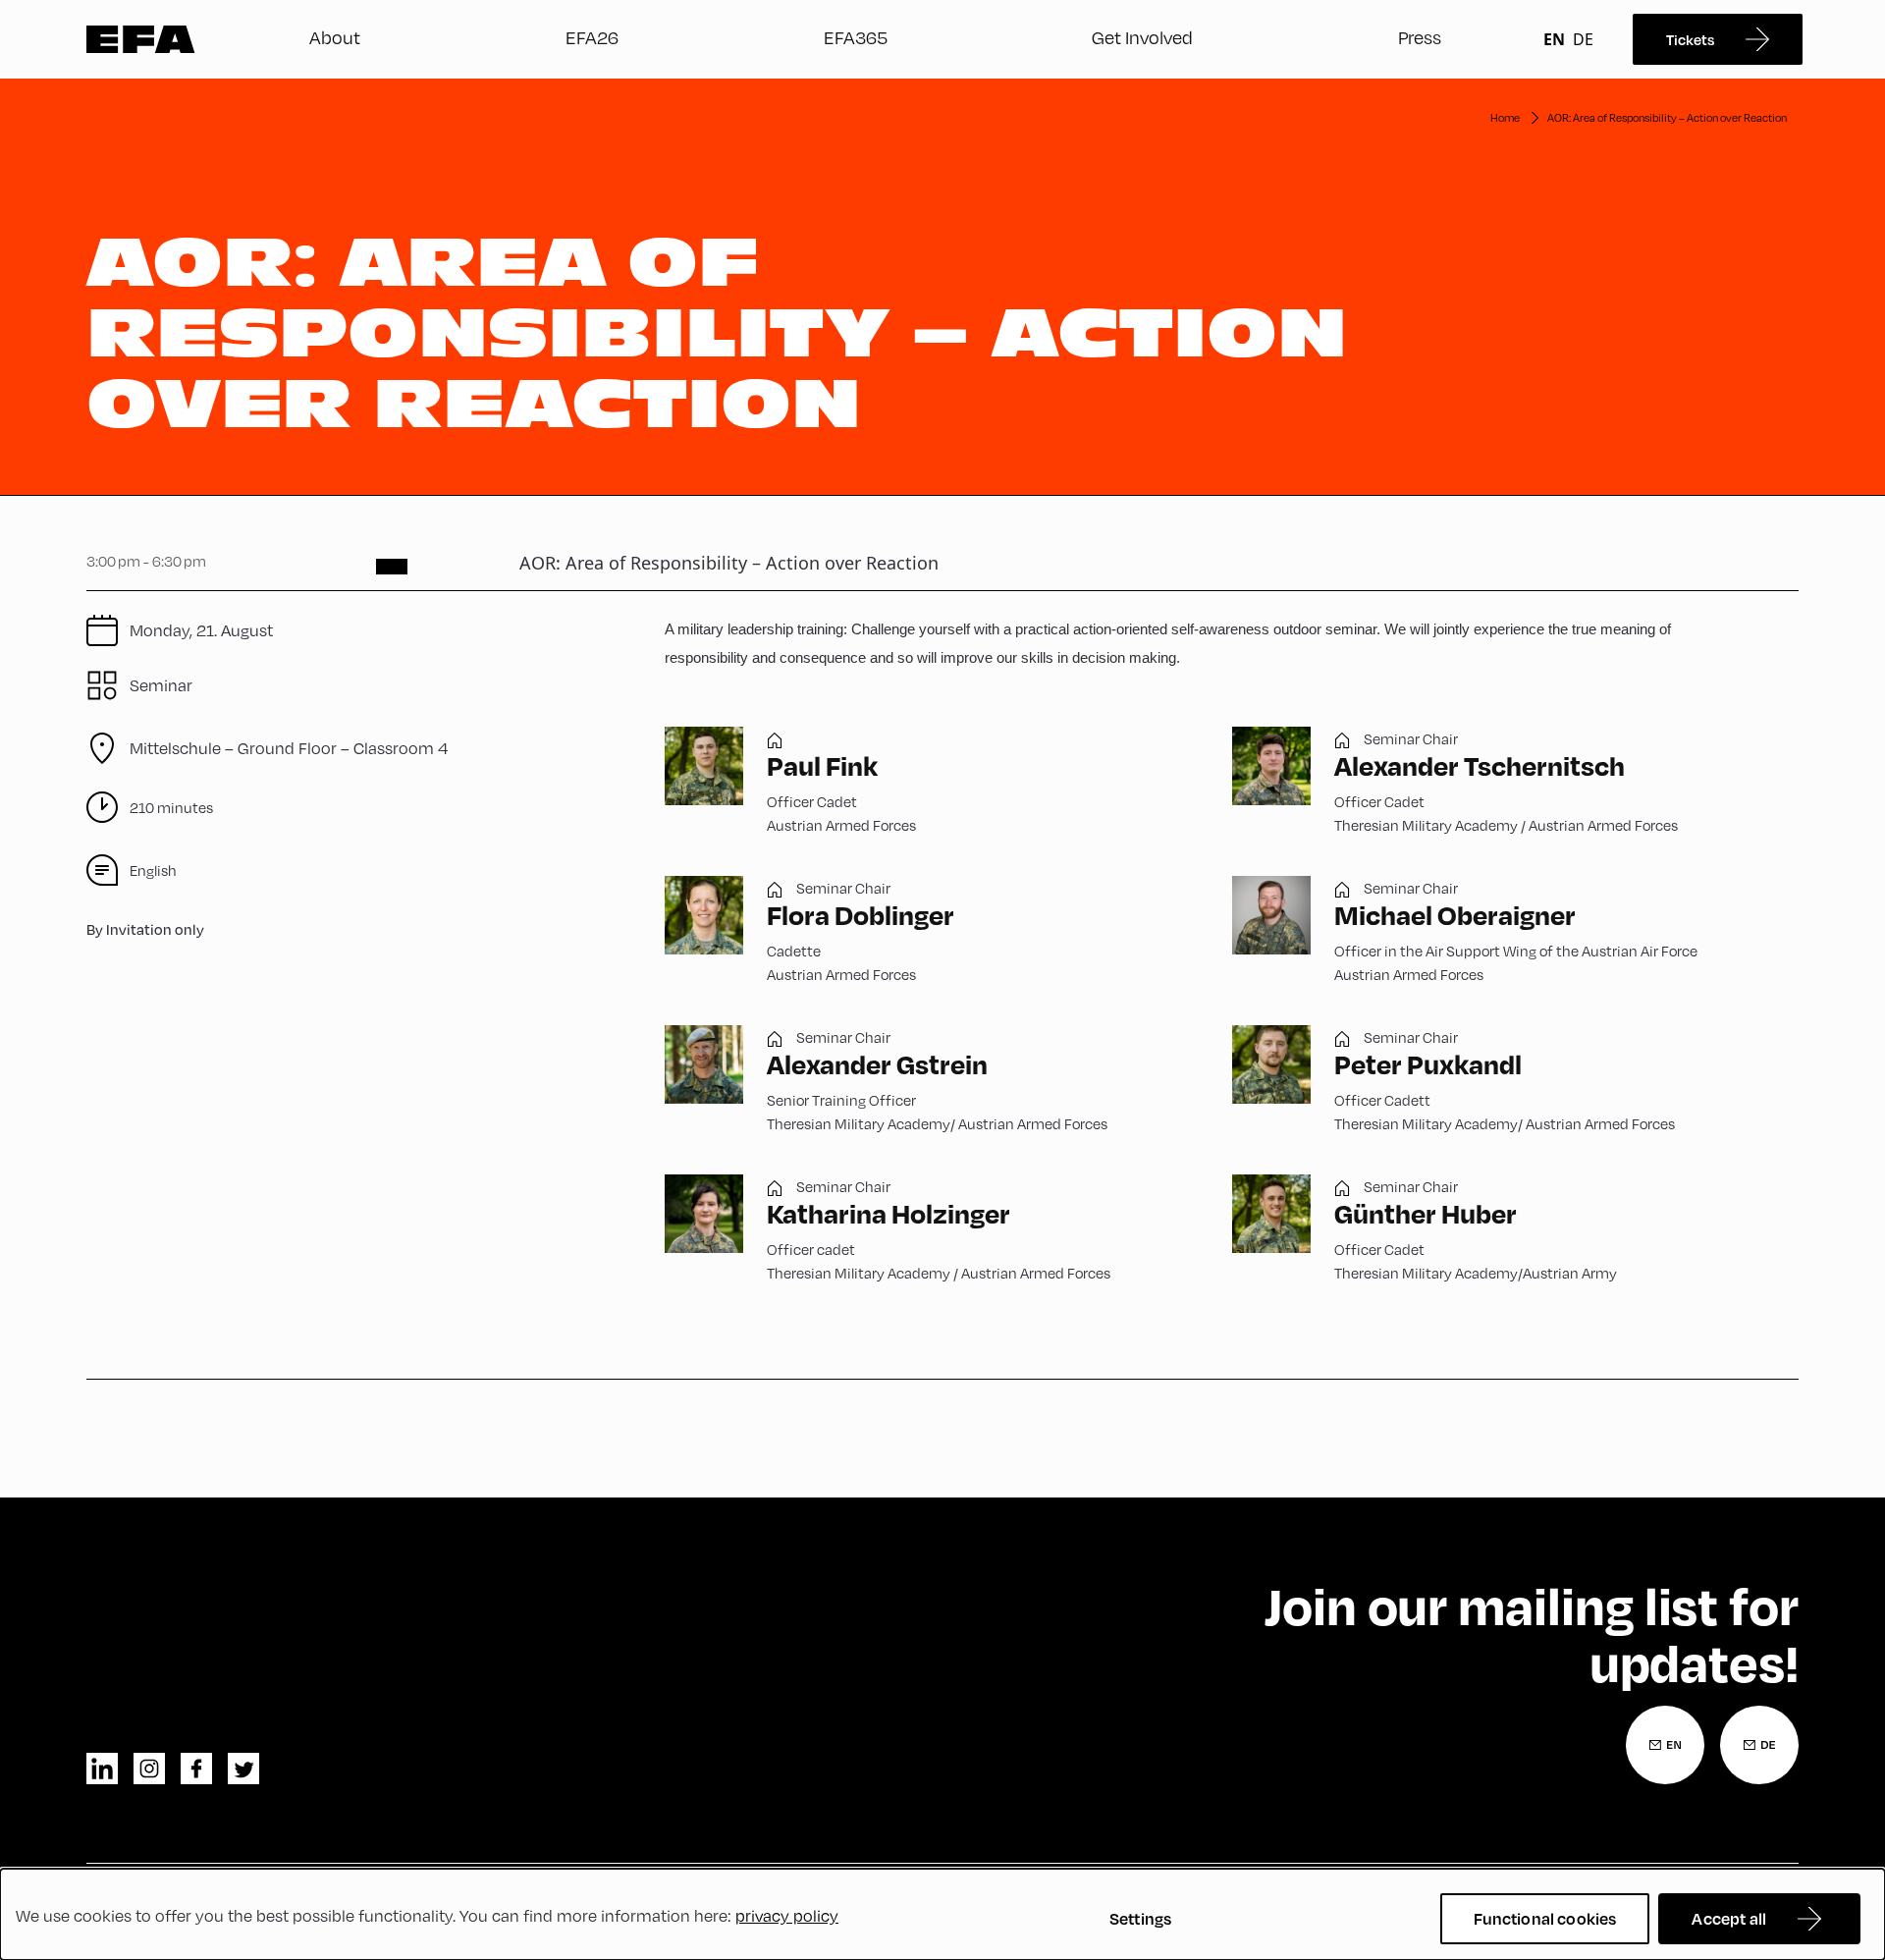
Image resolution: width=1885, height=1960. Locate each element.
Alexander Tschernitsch (1480, 765)
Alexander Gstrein (877, 1064)
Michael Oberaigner (1455, 915)
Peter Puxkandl (1428, 1064)
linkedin (102, 1769)
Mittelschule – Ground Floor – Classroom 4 (289, 748)
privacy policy (787, 1915)
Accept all (1729, 1918)
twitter (243, 1769)
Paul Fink (822, 765)
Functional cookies (1545, 1918)
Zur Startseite (141, 39)
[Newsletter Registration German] (1759, 1745)
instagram (149, 1769)
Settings (1140, 1918)
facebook (196, 1769)
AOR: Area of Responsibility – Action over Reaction (1667, 117)
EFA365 (856, 37)
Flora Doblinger (861, 915)
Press (1420, 37)
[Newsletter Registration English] (1665, 1745)
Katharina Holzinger (889, 1213)
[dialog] (942, 1914)
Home (1505, 117)
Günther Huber (1426, 1213)
